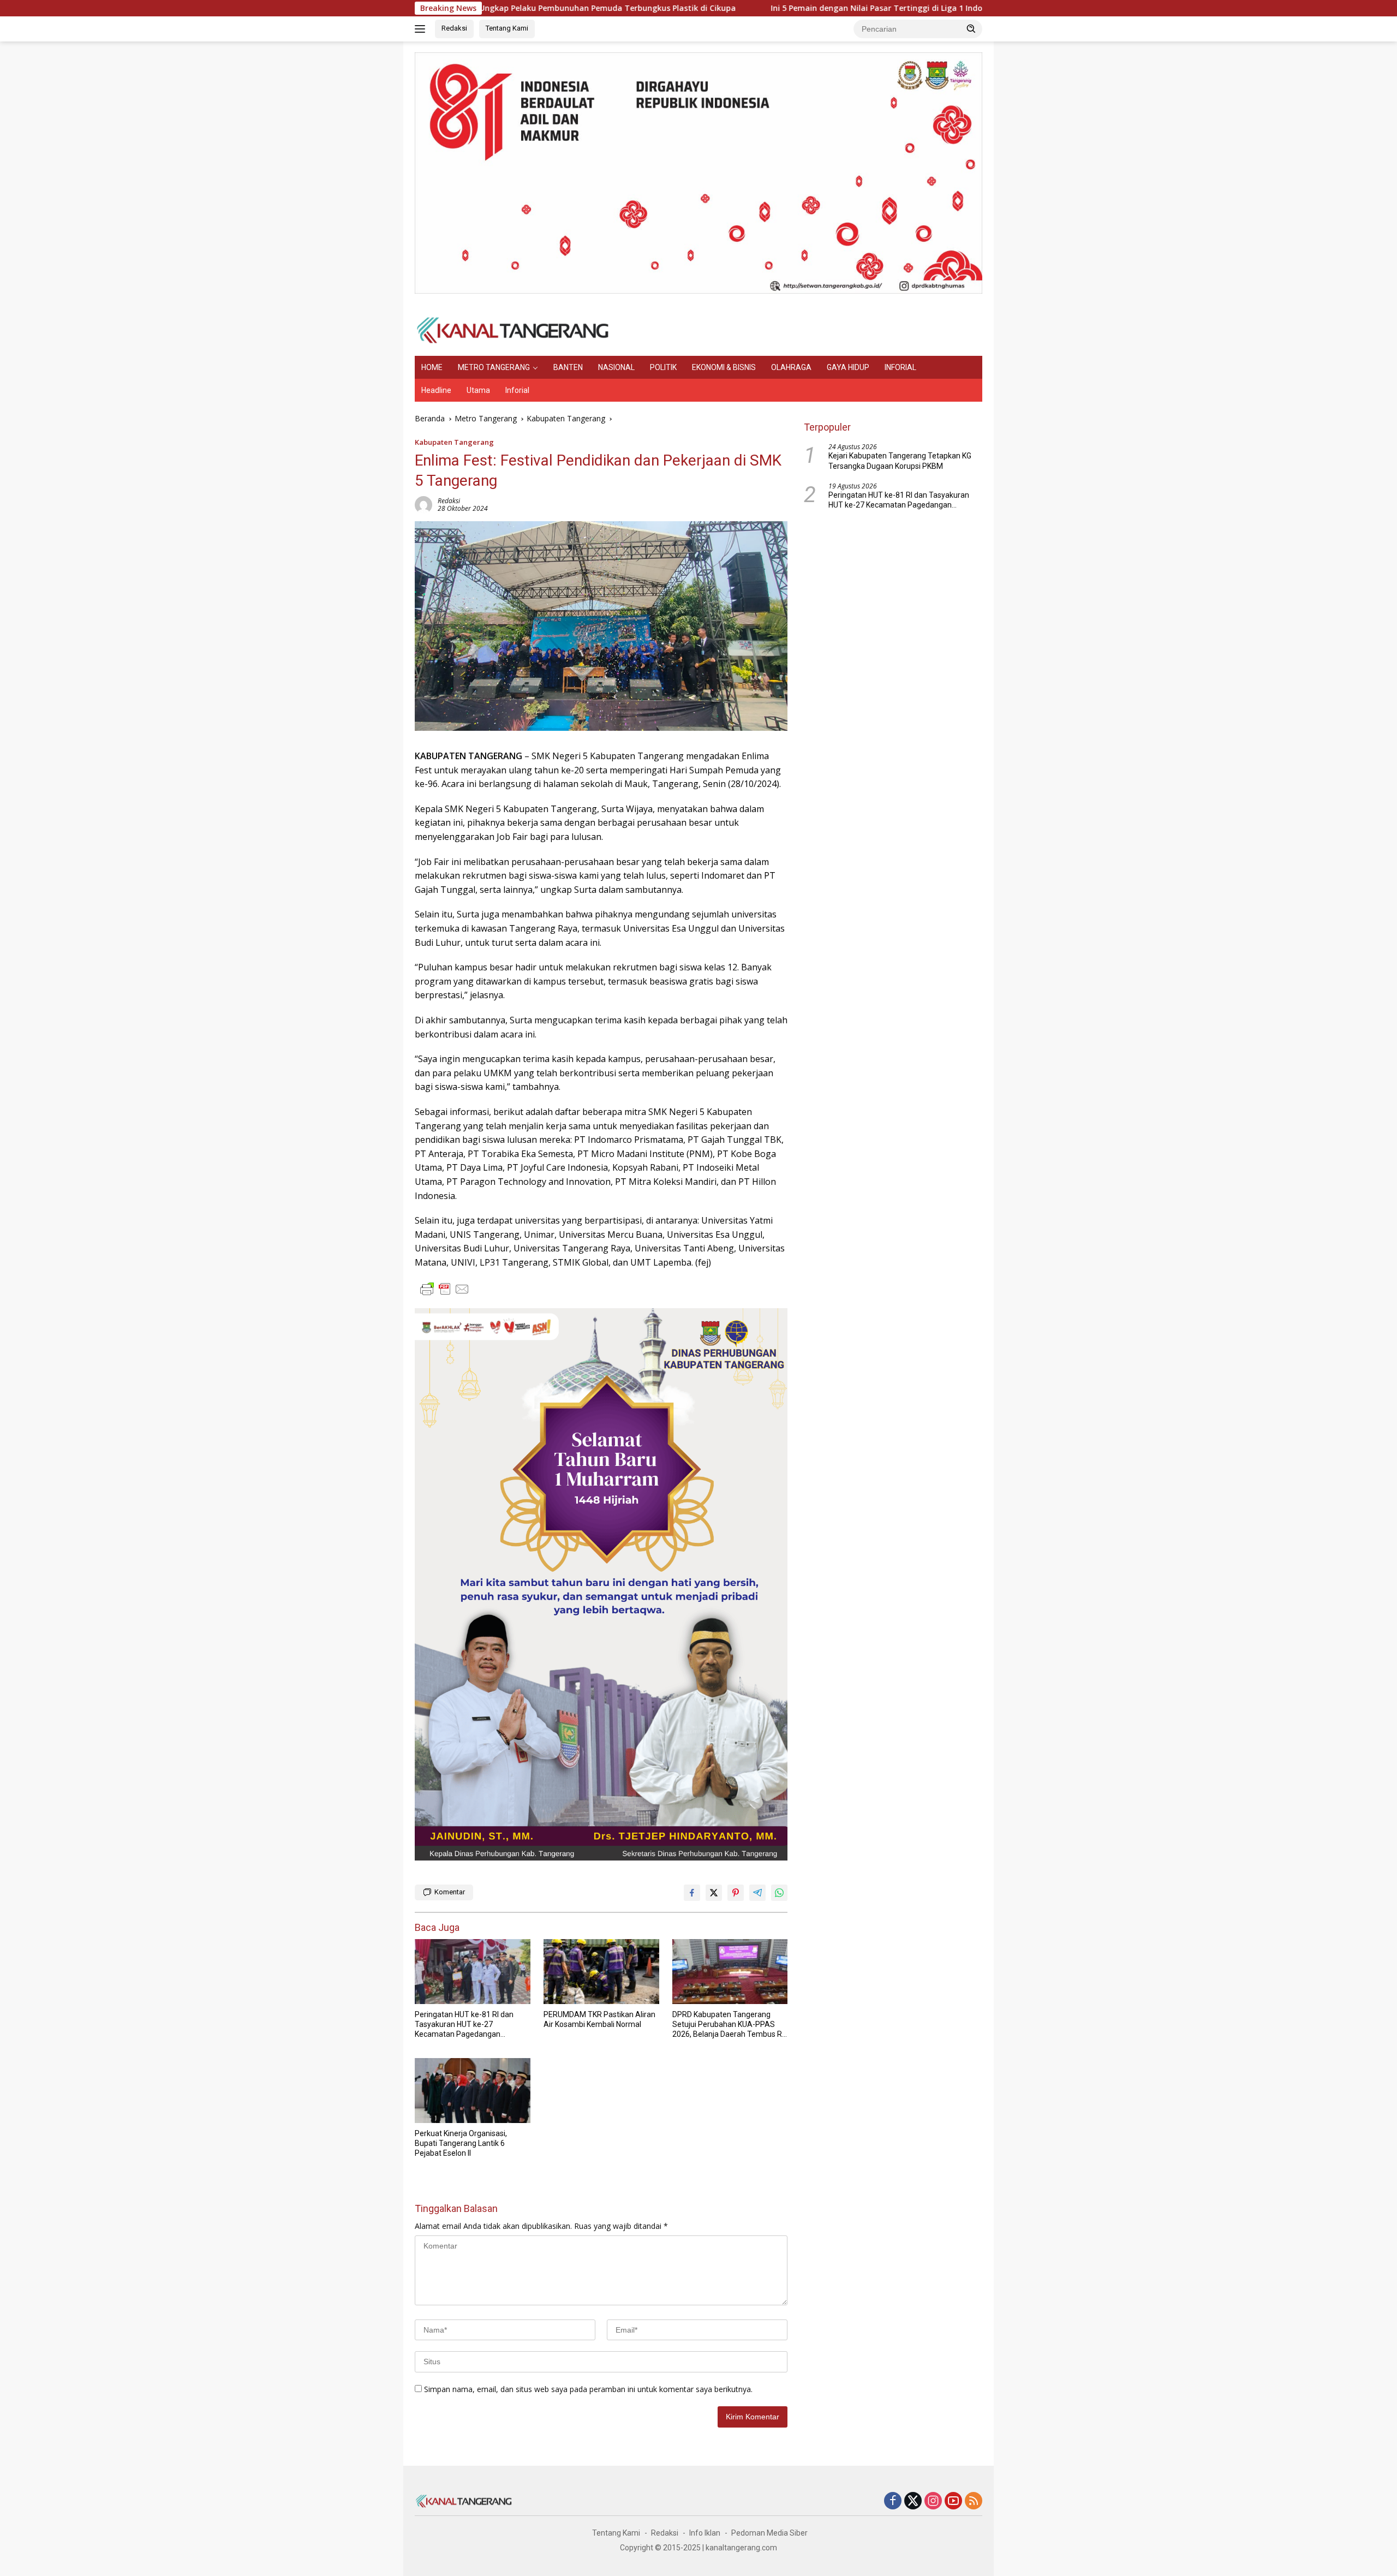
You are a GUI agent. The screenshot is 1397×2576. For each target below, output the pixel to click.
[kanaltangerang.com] (513, 329)
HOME (432, 367)
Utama (478, 390)
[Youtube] (953, 2502)
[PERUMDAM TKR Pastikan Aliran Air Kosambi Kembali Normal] (601, 1972)
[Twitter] (913, 2502)
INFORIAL (900, 367)
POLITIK (663, 367)
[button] (971, 28)
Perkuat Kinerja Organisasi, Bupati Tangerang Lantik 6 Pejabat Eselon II (461, 2143)
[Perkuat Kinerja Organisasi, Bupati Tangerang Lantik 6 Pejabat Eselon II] (473, 2091)
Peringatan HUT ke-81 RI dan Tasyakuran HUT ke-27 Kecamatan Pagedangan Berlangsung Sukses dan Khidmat (464, 2025)
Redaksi (454, 28)
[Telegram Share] (757, 1893)
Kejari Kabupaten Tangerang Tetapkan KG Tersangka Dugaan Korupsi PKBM (900, 461)
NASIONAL (616, 367)
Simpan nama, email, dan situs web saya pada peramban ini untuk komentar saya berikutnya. (588, 2389)
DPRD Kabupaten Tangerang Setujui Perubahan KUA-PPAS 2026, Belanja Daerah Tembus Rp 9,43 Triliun (729, 2025)
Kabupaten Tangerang (454, 442)
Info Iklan (705, 2533)
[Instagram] (933, 2502)
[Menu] (422, 29)
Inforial (517, 390)
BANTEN (568, 367)
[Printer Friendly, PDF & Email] (445, 1289)
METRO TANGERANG (494, 367)
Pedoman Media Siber (769, 2533)
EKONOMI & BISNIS (724, 367)
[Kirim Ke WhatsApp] (779, 1893)
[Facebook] (893, 2502)
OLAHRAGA (791, 367)
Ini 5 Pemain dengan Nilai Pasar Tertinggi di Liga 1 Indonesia (759, 8)
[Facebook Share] (692, 1893)
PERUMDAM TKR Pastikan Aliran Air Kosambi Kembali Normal (599, 2019)
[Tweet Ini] (714, 1893)
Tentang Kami (507, 28)
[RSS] (974, 2502)
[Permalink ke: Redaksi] (423, 504)
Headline (436, 390)
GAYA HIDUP (848, 367)
